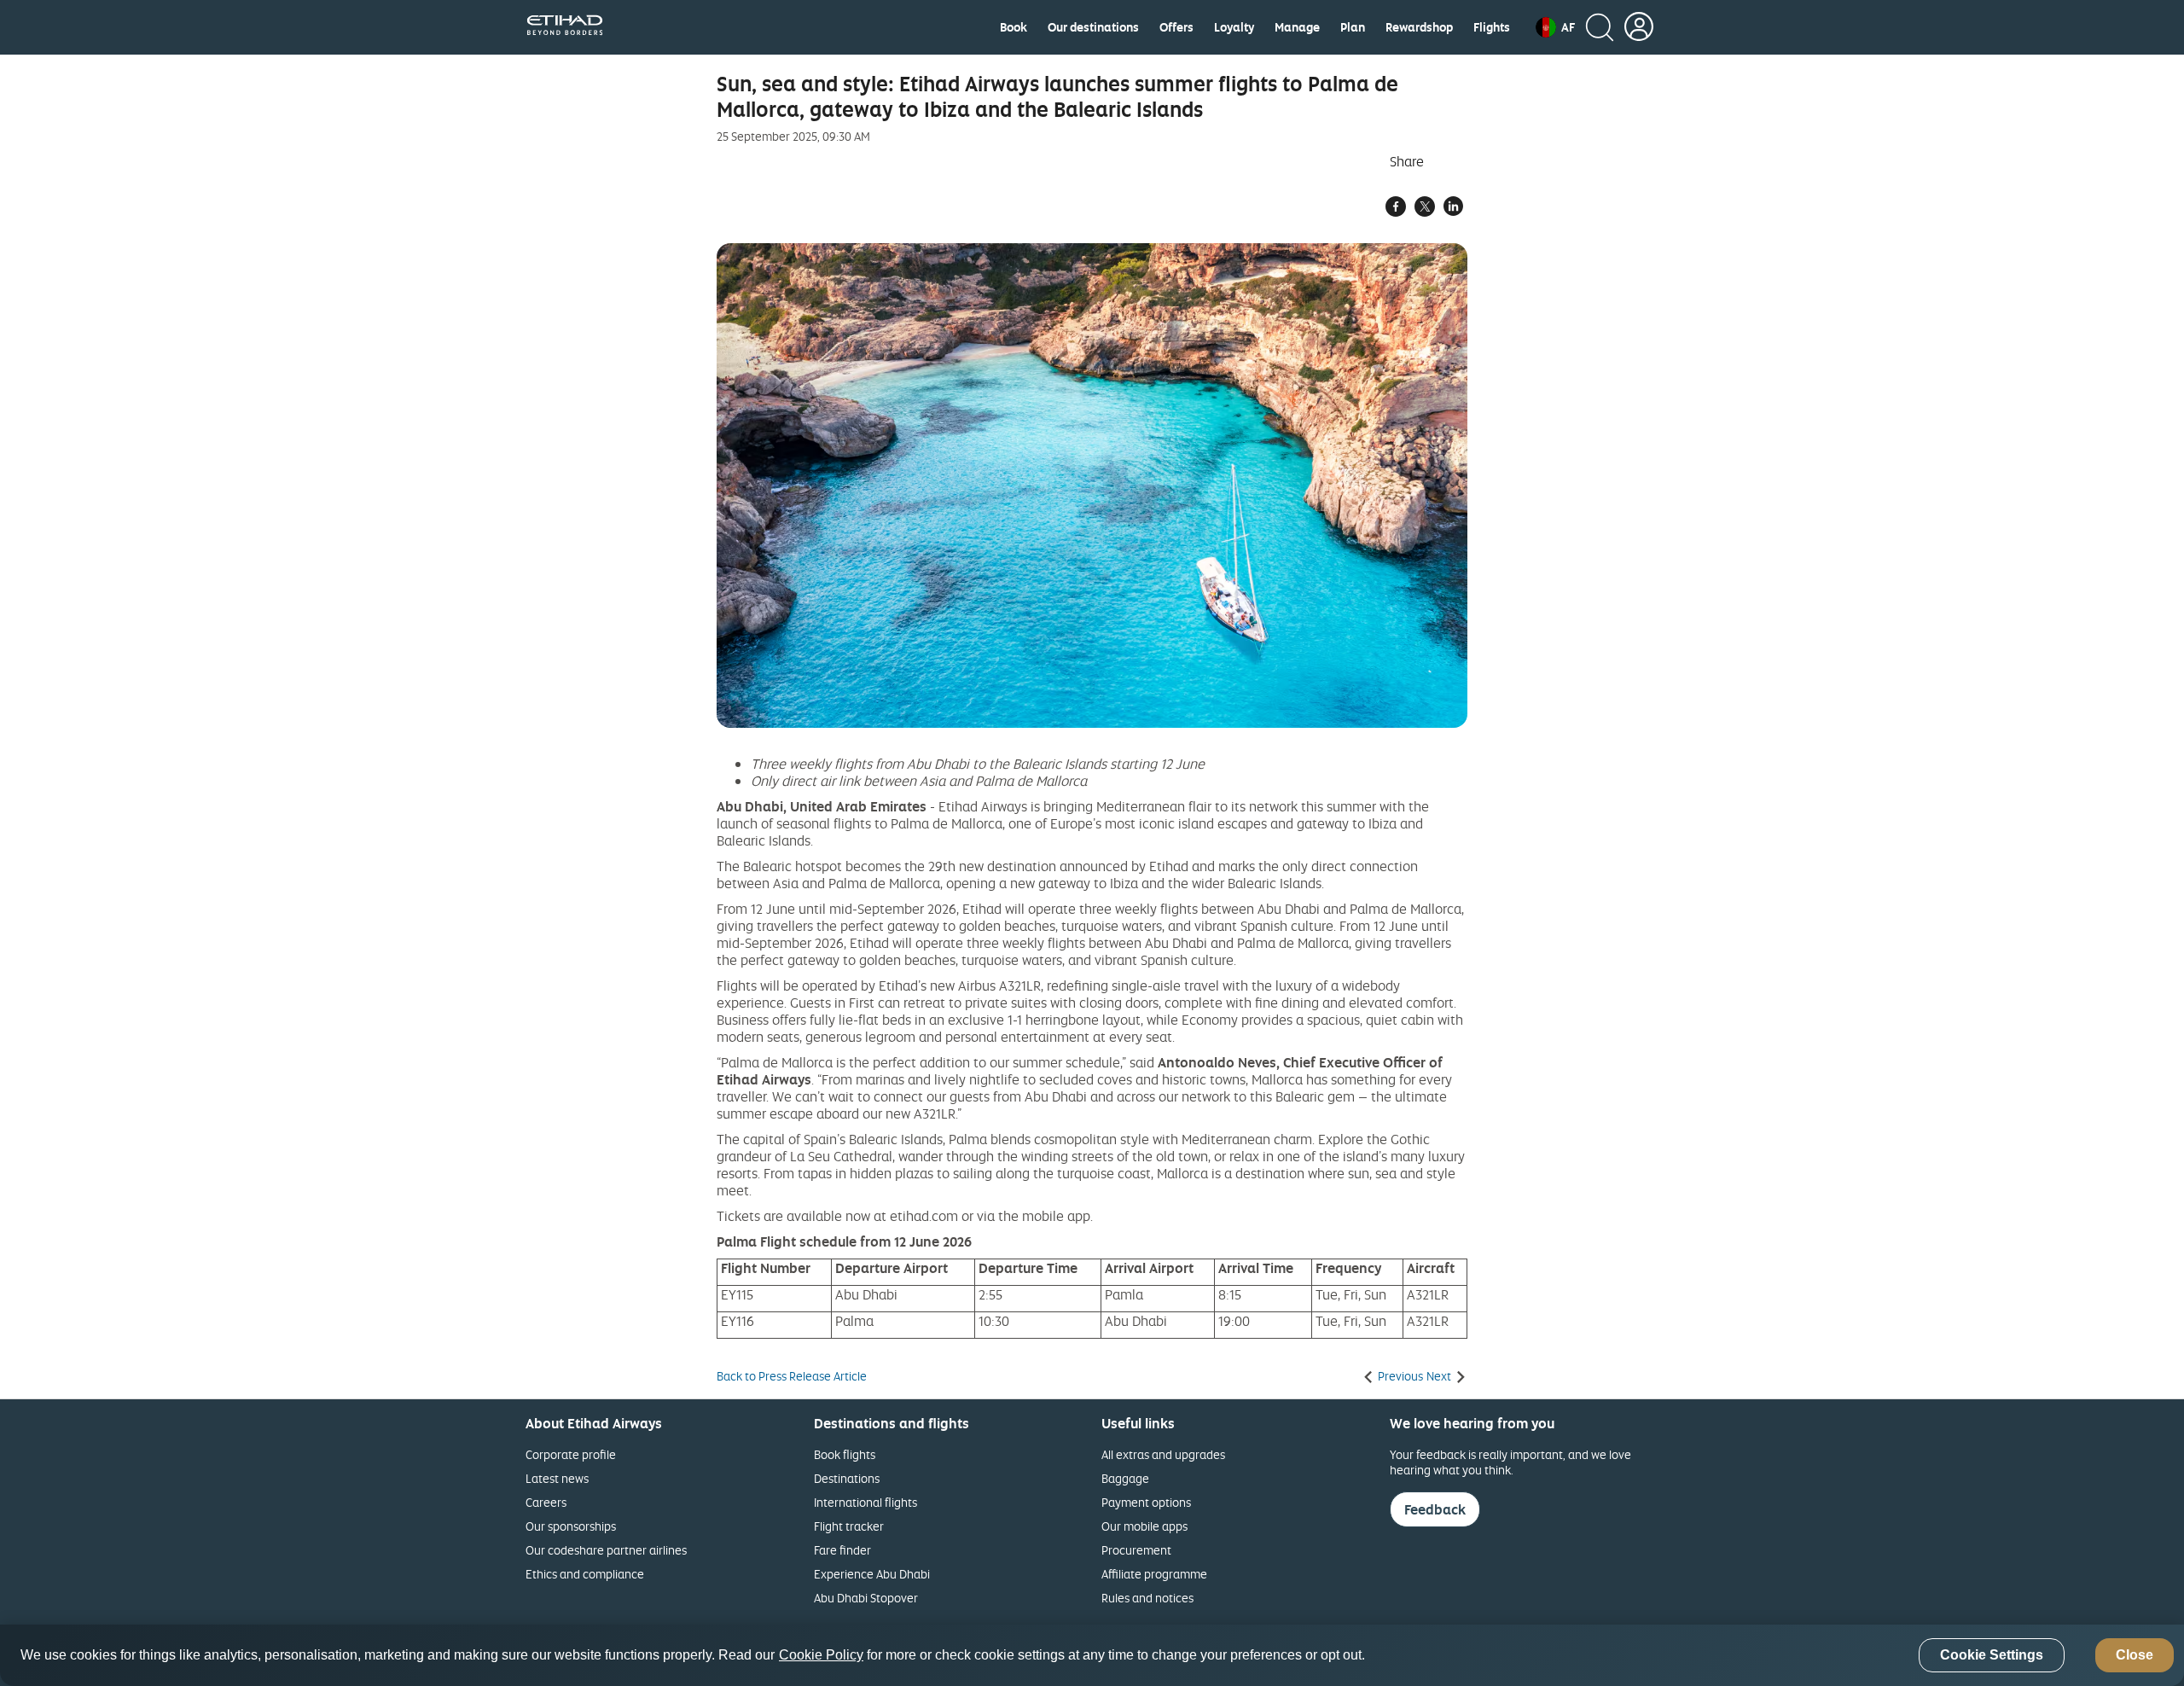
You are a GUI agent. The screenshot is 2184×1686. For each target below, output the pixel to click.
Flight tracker (849, 1526)
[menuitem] (1014, 27)
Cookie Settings (1992, 1656)
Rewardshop (1419, 27)
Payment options (1146, 1502)
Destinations (847, 1478)
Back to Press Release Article (792, 1376)
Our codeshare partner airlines (606, 1550)
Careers (546, 1502)
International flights (865, 1502)
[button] (1555, 27)
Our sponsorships (571, 1526)
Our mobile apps (1144, 1526)
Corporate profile (571, 1454)
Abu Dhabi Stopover (866, 1598)
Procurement (1136, 1550)
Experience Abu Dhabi (872, 1574)
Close (2135, 1656)
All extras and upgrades (1163, 1454)
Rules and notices (1147, 1598)
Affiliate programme (1154, 1574)
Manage (1297, 27)
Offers (1176, 27)
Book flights (845, 1454)
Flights (1492, 27)
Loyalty (1234, 27)
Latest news (557, 1478)
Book (1014, 27)
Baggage (1125, 1478)
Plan (1353, 27)
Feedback (1435, 1509)
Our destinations (1093, 27)
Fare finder (842, 1550)
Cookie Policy (821, 1656)
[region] (1092, 1655)
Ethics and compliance (585, 1574)
